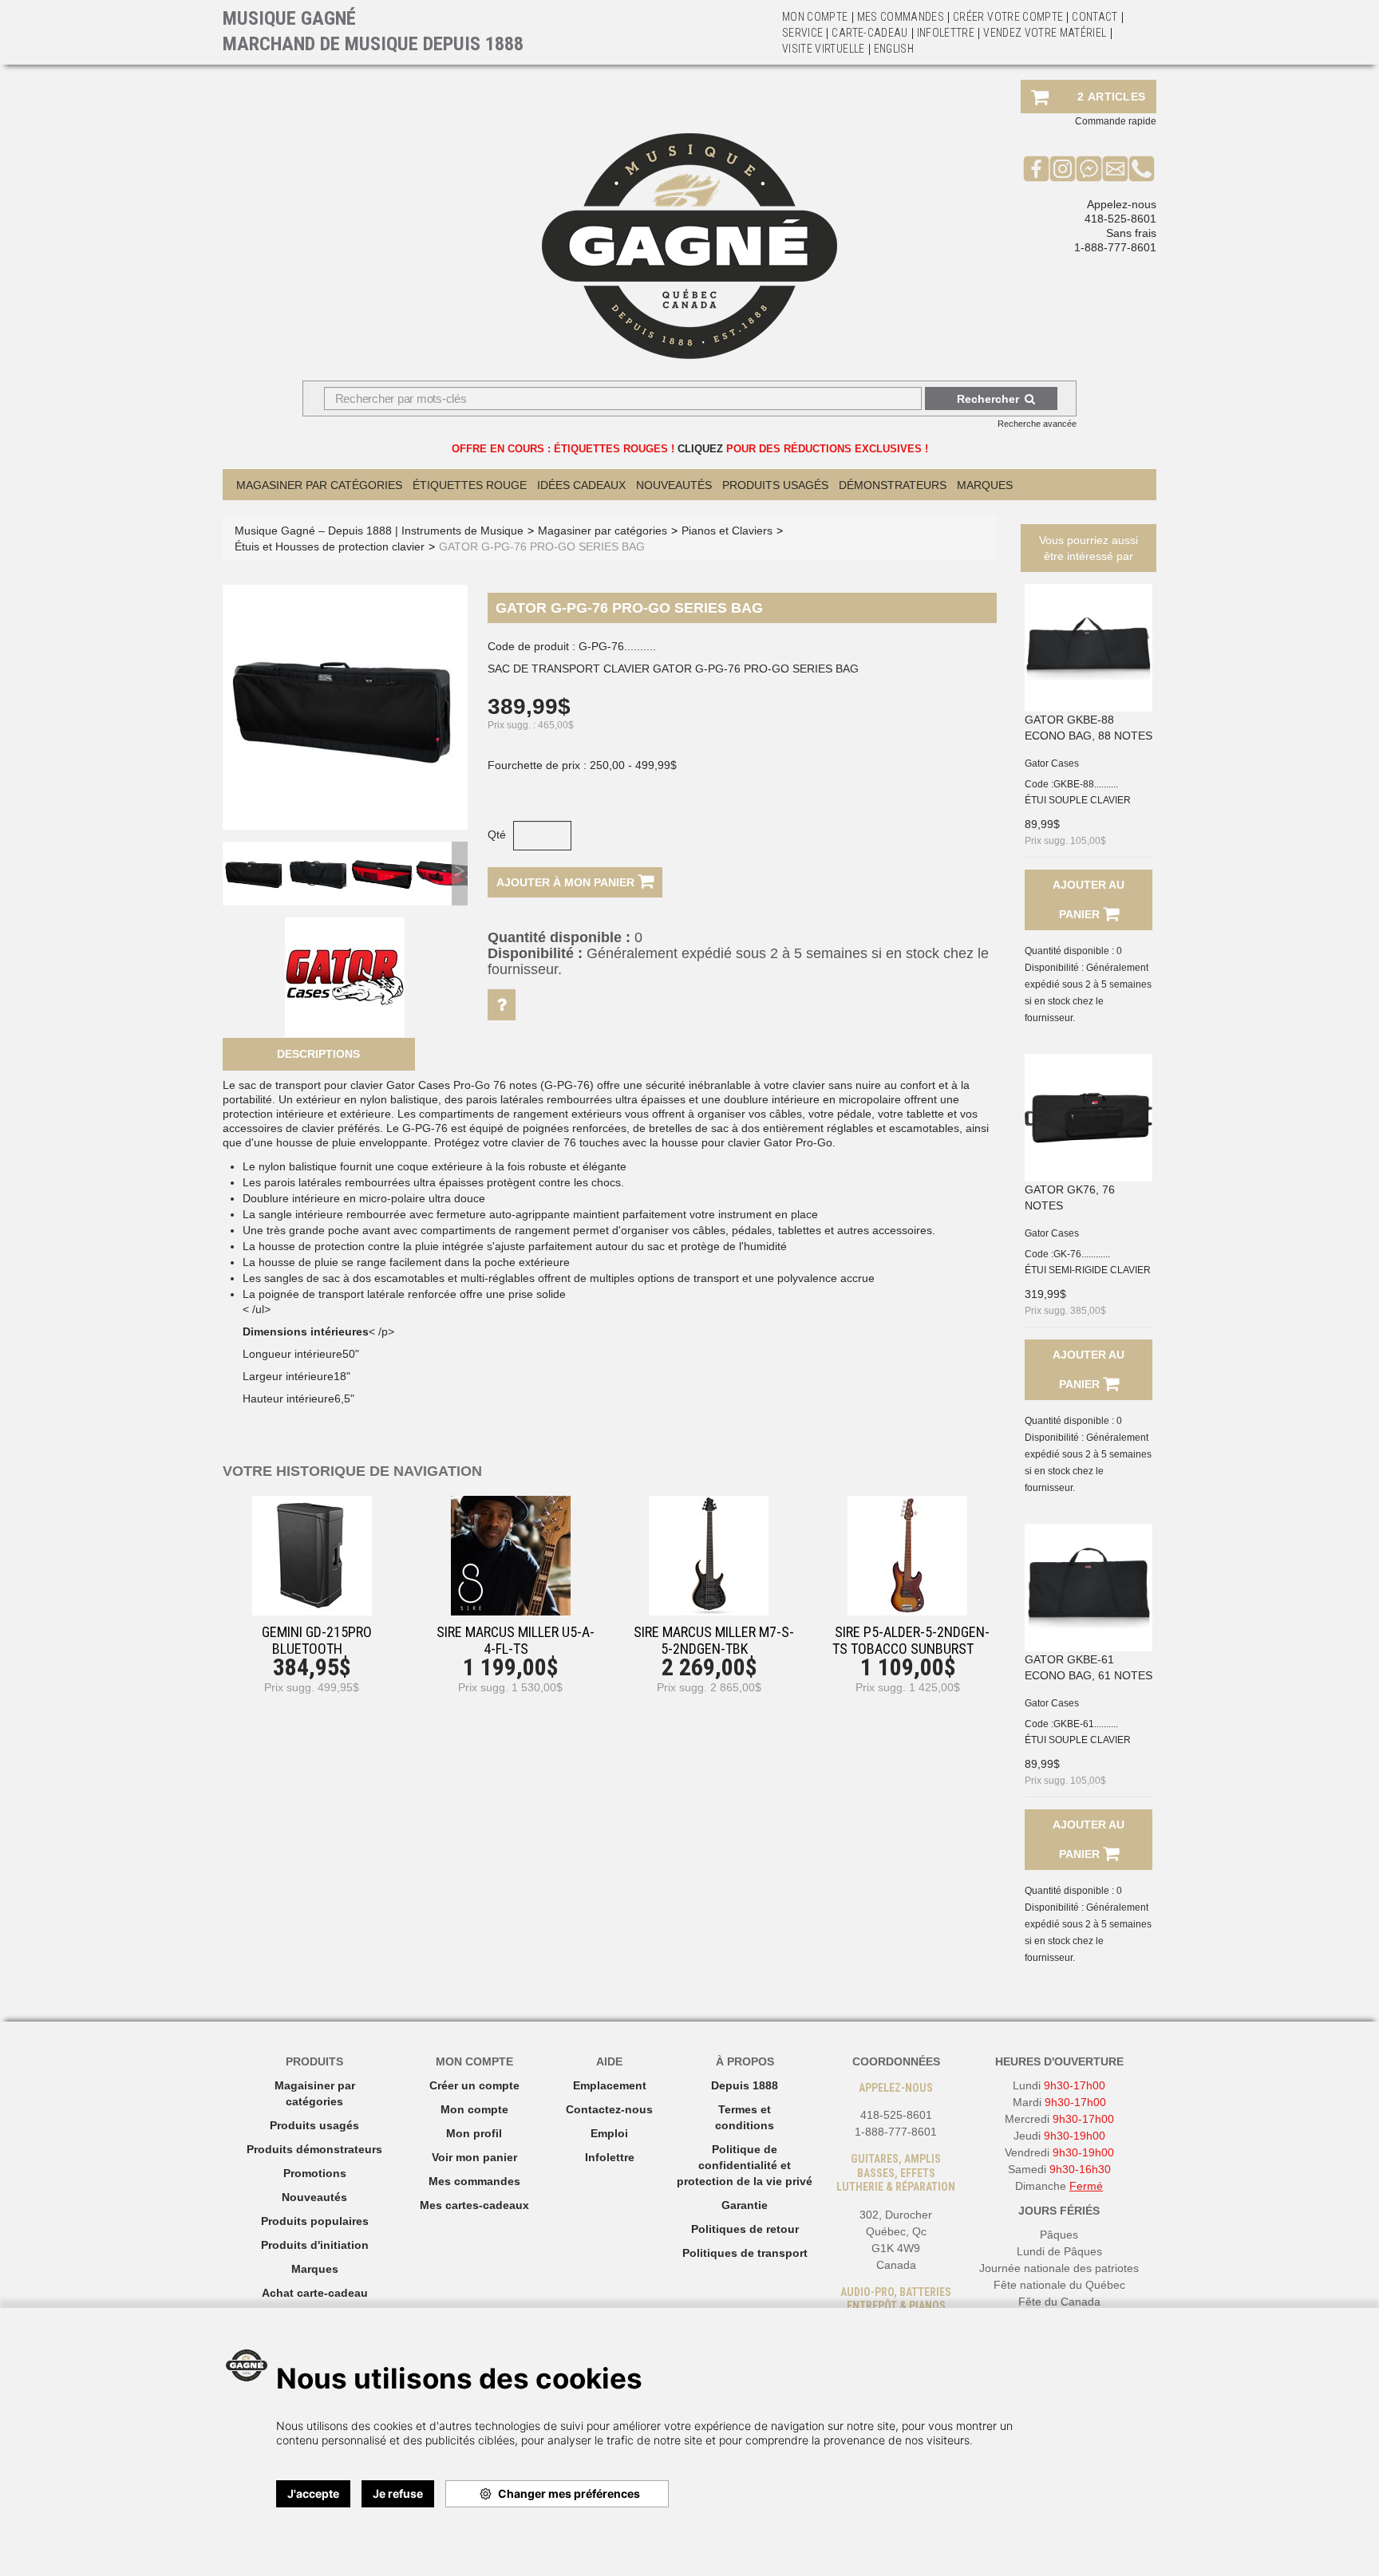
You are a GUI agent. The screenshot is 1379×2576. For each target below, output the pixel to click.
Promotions (315, 2173)
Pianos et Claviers (727, 531)
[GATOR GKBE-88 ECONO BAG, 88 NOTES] (1089, 648)
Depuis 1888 (745, 2085)
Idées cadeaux (581, 485)
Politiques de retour (745, 2229)
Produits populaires (315, 2221)
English (894, 49)
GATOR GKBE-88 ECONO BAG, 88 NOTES (1089, 728)
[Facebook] (1036, 168)
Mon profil (474, 2133)
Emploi (609, 2133)
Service (802, 33)
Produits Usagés (775, 485)
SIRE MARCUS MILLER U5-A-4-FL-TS (516, 1640)
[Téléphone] (1142, 168)
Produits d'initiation (315, 2245)
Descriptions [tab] (318, 1054)
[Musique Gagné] (689, 246)
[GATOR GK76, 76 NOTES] (1089, 1118)
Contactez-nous (609, 2109)
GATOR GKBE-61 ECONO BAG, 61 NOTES (1089, 1667)
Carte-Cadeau (869, 33)
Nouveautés (674, 485)
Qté (497, 834)
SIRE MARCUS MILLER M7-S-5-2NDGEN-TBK (714, 1640)
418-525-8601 (1120, 219)
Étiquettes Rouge (470, 485)
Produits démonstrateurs (314, 2149)
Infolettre (946, 33)
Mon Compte (815, 17)
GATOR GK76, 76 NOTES (1070, 1197)
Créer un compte (474, 2085)
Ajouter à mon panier (567, 882)
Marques (985, 485)
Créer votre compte (1008, 17)
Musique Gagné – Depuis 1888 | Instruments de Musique (379, 531)
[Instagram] (1063, 168)
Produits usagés (314, 2125)
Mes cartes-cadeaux (474, 2205)
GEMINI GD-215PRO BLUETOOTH (317, 1640)
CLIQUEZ (700, 449)
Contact (1095, 17)
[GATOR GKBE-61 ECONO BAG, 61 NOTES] (1089, 1588)
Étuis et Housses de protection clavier (330, 546)
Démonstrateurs (893, 485)
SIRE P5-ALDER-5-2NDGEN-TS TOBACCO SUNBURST (911, 1640)
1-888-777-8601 (1115, 247)
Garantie (745, 2205)
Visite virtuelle (824, 49)
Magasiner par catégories (319, 485)
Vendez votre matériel (1045, 33)
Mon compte (474, 2109)
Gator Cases (1052, 763)
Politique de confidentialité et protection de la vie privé (745, 2165)
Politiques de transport (745, 2253)
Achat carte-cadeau (315, 2293)
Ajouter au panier (1089, 899)
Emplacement (610, 2085)
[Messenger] (1089, 168)
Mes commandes (901, 17)
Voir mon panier (474, 2157)
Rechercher (988, 399)
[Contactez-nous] (1115, 168)
